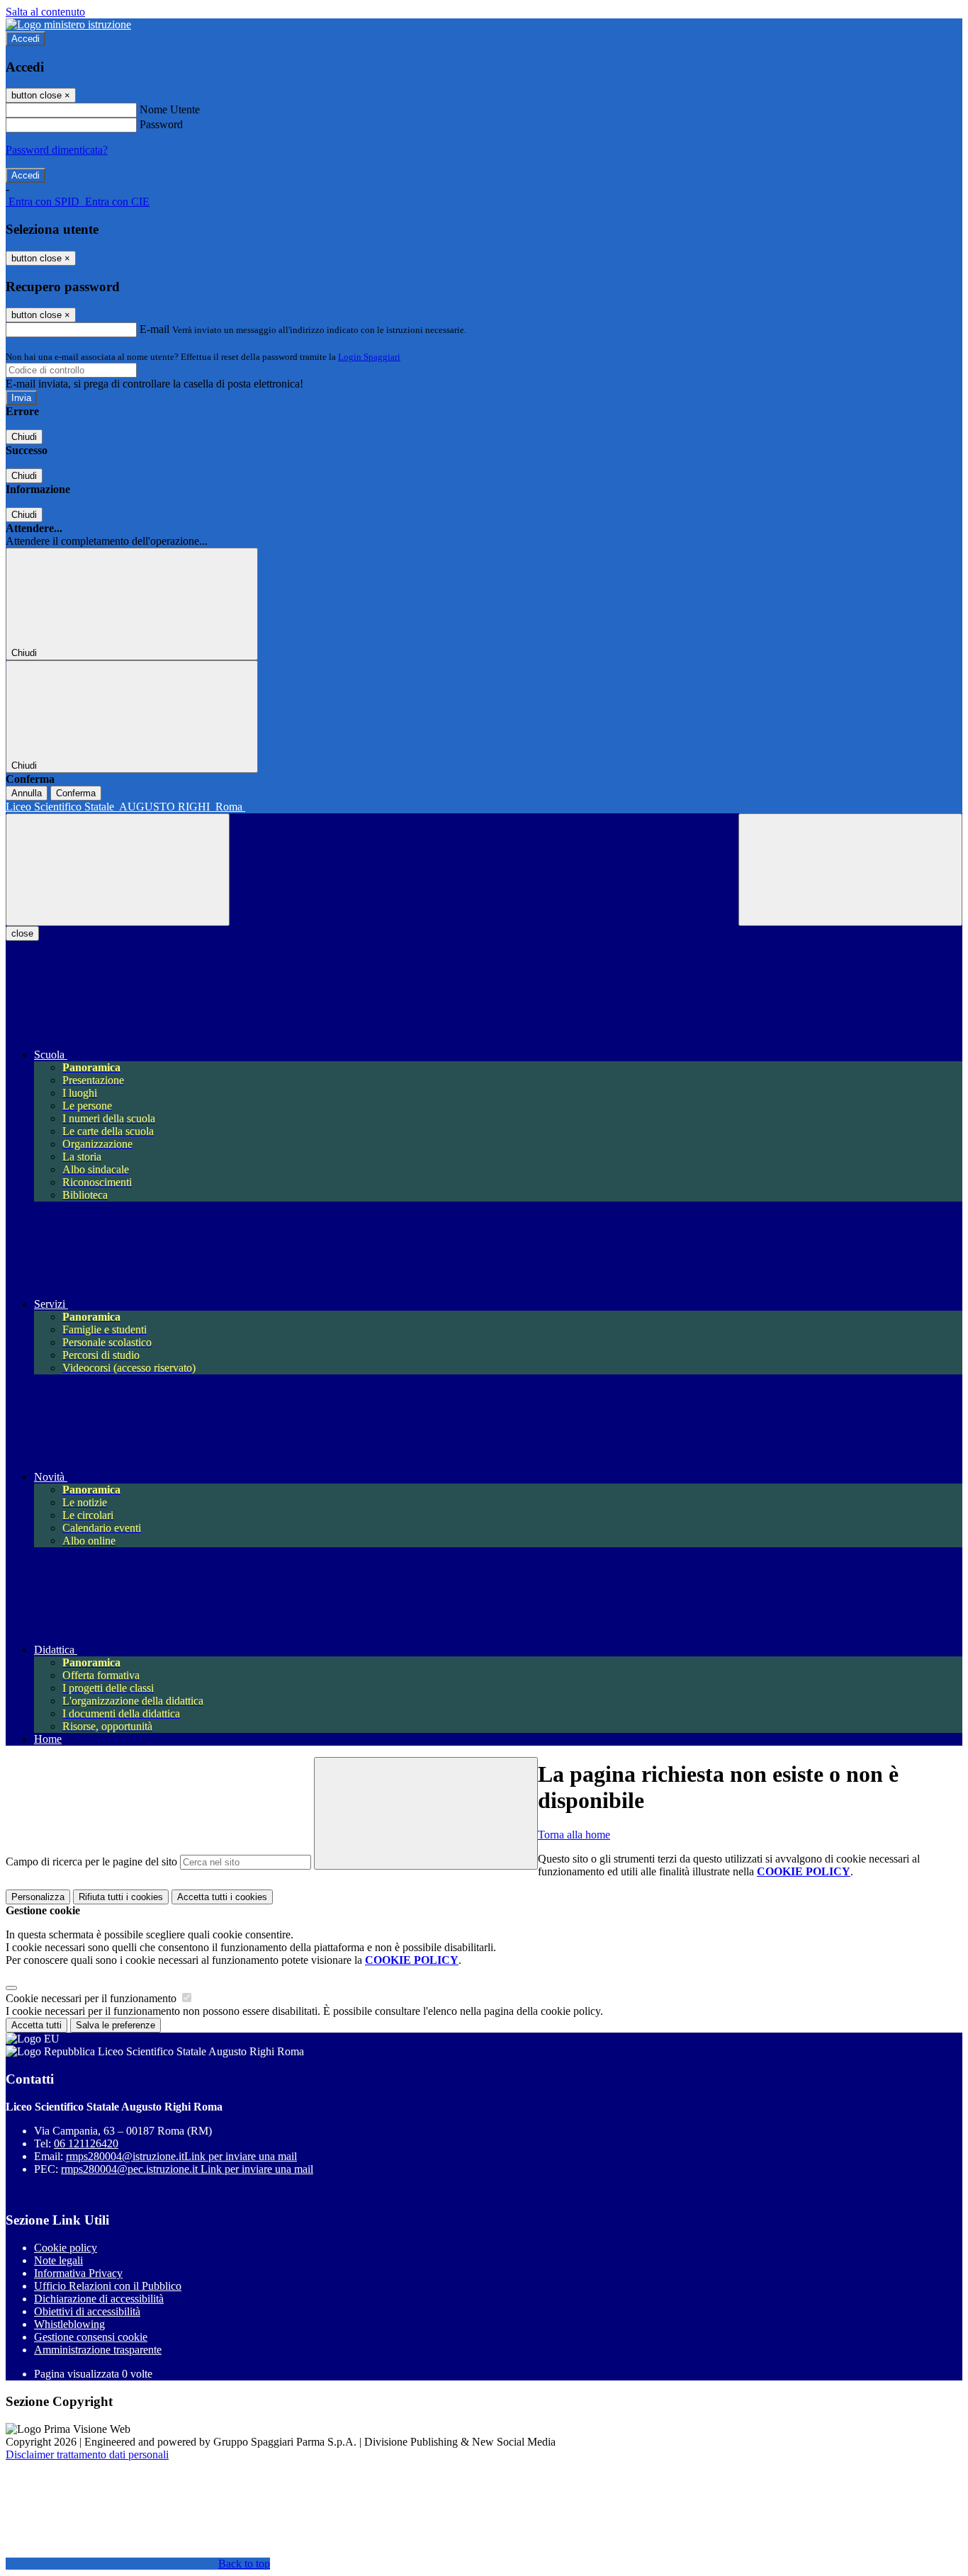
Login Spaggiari (369, 357)
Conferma (76, 793)
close (22, 933)
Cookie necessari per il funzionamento (92, 1998)
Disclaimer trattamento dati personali (87, 2454)
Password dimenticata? (57, 150)
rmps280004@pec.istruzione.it (187, 2169)
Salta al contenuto (45, 12)
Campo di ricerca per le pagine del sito (91, 1862)
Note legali (58, 2260)
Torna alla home (574, 1835)
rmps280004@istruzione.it (181, 2156)
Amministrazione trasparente (98, 2350)
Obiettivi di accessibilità (87, 2311)
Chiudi (24, 437)
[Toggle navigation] (118, 870)
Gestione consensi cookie (91, 2337)
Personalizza (38, 1897)
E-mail (154, 329)
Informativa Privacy (78, 2273)
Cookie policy (66, 2248)
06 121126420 (86, 2143)
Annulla (27, 793)
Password (161, 124)
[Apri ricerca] (850, 870)
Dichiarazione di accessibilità (99, 2299)
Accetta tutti (222, 1897)
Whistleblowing (69, 2324)
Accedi (26, 39)
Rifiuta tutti (121, 1897)
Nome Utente (170, 109)
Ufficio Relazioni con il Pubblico (108, 2286)
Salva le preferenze (116, 2025)
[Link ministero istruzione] (68, 24)
